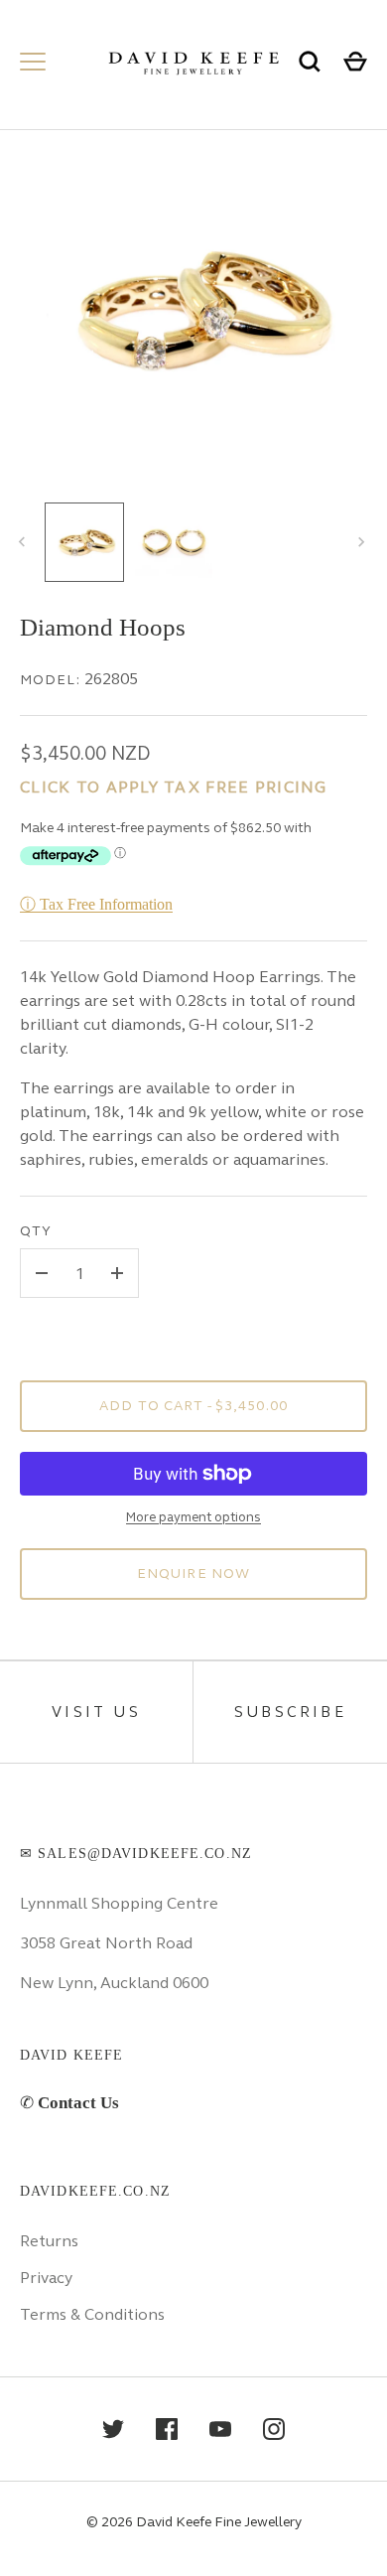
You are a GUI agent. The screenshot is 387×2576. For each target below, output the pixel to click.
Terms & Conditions (92, 2314)
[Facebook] (167, 2429)
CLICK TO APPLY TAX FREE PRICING (174, 787)
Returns (49, 2241)
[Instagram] (274, 2429)
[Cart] (355, 62)
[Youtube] (220, 2429)
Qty (36, 1231)
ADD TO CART (193, 1406)
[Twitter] (113, 2429)
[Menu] (33, 62)
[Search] (310, 62)
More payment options (193, 1517)
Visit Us (96, 1712)
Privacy (46, 2278)
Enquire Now (193, 1574)
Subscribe (290, 1712)
